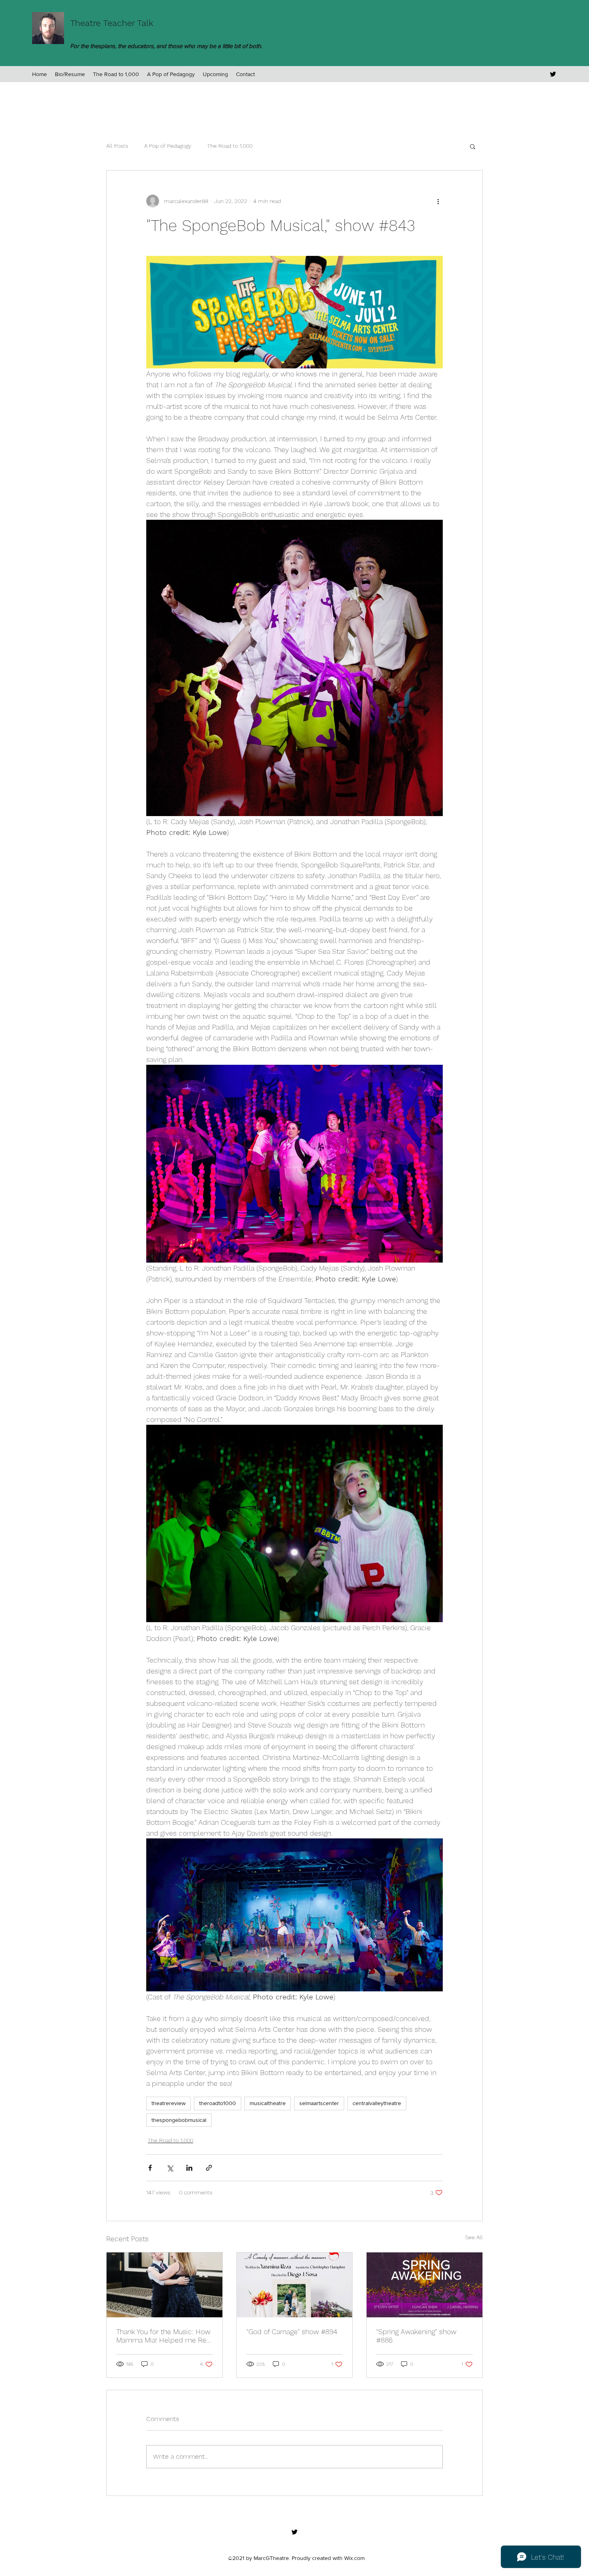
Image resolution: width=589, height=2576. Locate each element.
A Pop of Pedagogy (168, 146)
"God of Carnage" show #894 (292, 2332)
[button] (473, 146)
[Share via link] (209, 2168)
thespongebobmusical (179, 2120)
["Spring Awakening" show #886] (425, 2285)
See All (474, 2237)
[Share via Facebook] (150, 2168)
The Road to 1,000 (230, 146)
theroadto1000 (218, 2103)
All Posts (117, 146)
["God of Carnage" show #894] (295, 2285)
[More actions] (438, 201)
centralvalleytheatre (377, 2103)
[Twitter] (553, 74)
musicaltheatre (268, 2103)
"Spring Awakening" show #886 (416, 2336)
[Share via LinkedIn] (189, 2168)
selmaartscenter (319, 2103)
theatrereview (168, 2103)
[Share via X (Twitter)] (170, 2168)
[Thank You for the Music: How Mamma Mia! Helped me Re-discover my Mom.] (164, 2285)
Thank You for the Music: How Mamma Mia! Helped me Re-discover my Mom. (163, 2336)
